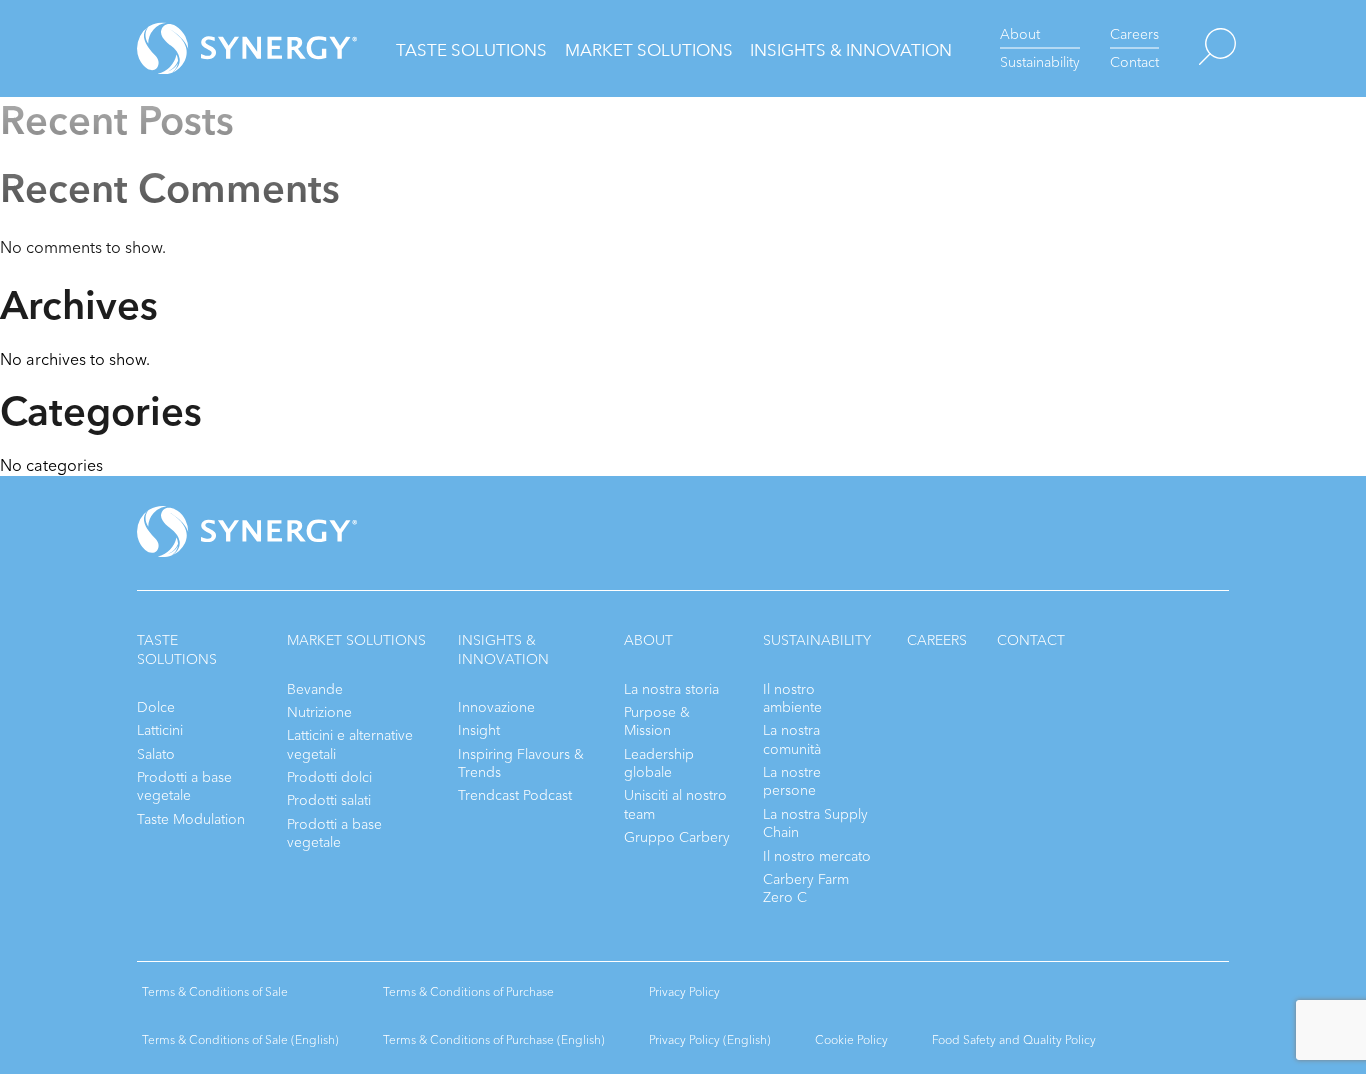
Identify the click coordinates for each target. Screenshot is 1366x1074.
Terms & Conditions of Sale (215, 992)
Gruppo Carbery (677, 837)
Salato (156, 754)
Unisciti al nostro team (675, 804)
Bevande (315, 689)
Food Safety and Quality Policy (1014, 1040)
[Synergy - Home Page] (212, 48)
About (1020, 34)
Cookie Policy (851, 1040)
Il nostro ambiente (792, 698)
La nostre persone (792, 781)
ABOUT (648, 640)
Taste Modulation (191, 819)
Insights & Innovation (851, 50)
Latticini (160, 730)
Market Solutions (649, 50)
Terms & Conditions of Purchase (468, 992)
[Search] (1197, 48)
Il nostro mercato (817, 856)
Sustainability (1040, 62)
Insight (479, 730)
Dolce (156, 707)
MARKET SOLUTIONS (356, 640)
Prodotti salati (329, 800)
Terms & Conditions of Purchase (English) (494, 1040)
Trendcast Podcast (515, 795)
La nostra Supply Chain (815, 823)
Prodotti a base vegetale (184, 786)
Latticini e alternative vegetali (350, 744)
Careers (1134, 34)
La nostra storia (671, 689)
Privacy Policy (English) (710, 1040)
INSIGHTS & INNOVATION (503, 649)
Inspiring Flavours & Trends (521, 763)
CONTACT (1031, 640)
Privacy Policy (684, 992)
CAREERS (937, 640)
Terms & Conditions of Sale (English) (240, 1040)
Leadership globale (659, 763)
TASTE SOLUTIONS (177, 649)
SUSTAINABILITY (817, 640)
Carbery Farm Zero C (806, 888)
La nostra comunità (792, 739)
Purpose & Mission (657, 721)
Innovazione (496, 707)
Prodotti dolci (329, 777)
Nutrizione (319, 712)
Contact (1134, 62)
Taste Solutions (471, 50)
